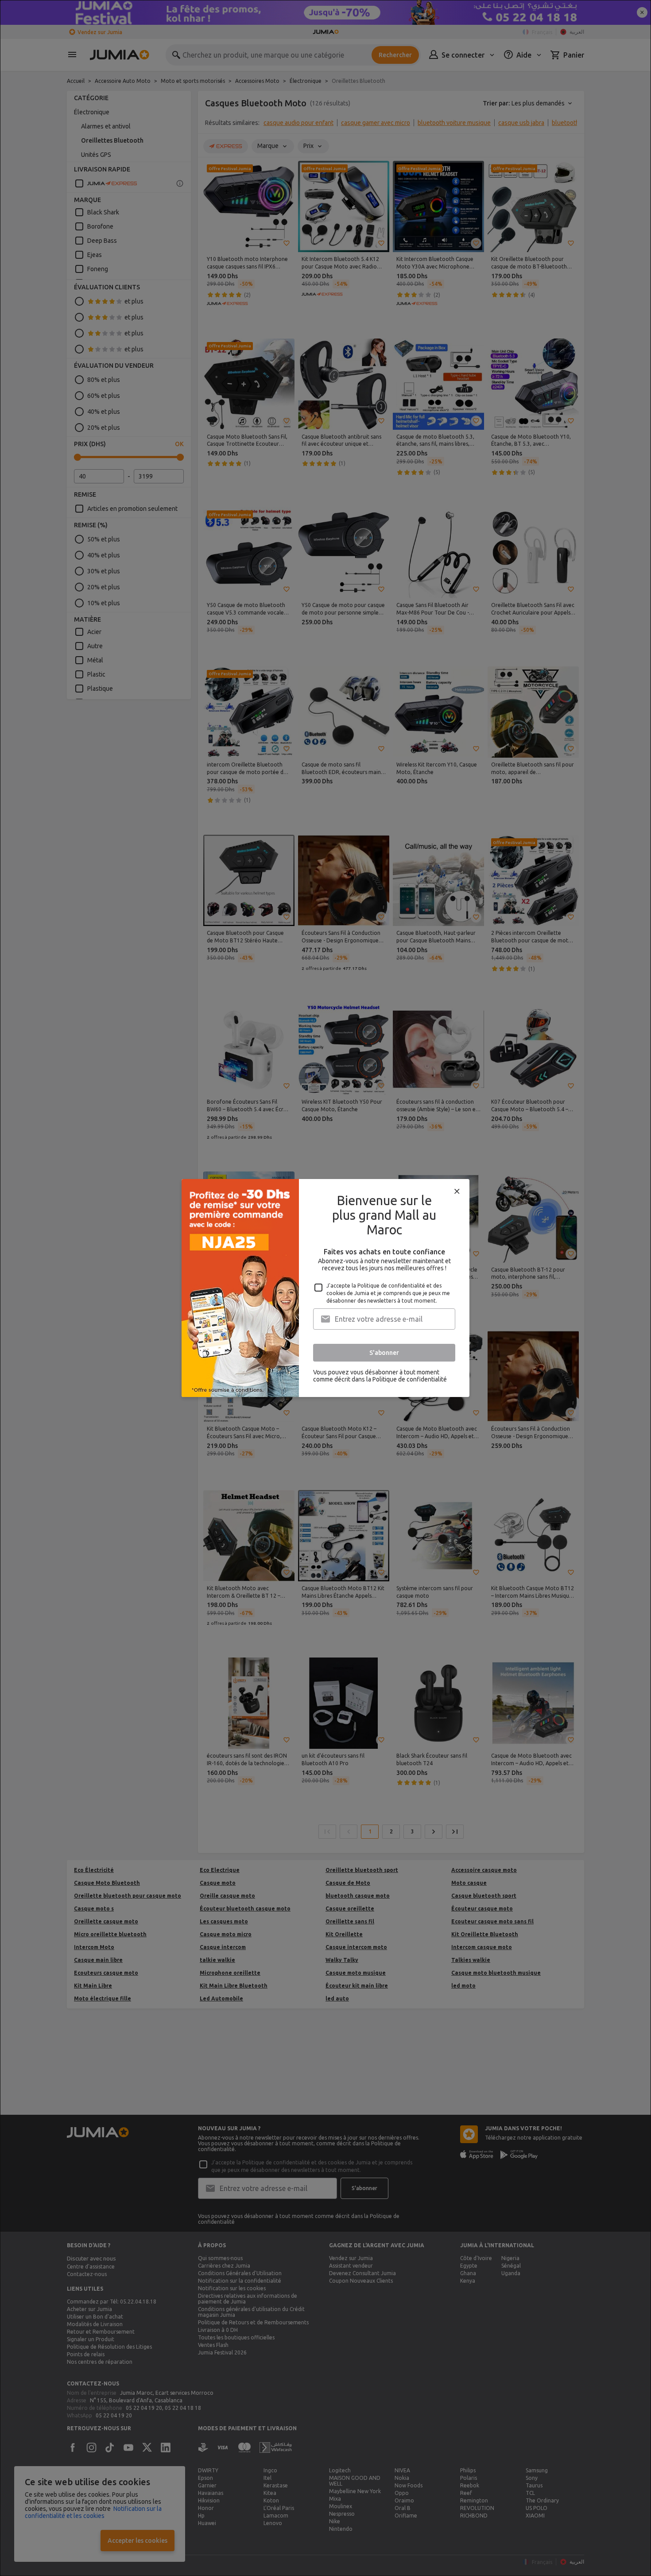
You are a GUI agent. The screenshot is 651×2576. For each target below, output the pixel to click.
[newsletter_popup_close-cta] (457, 1191)
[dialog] (325, 1288)
